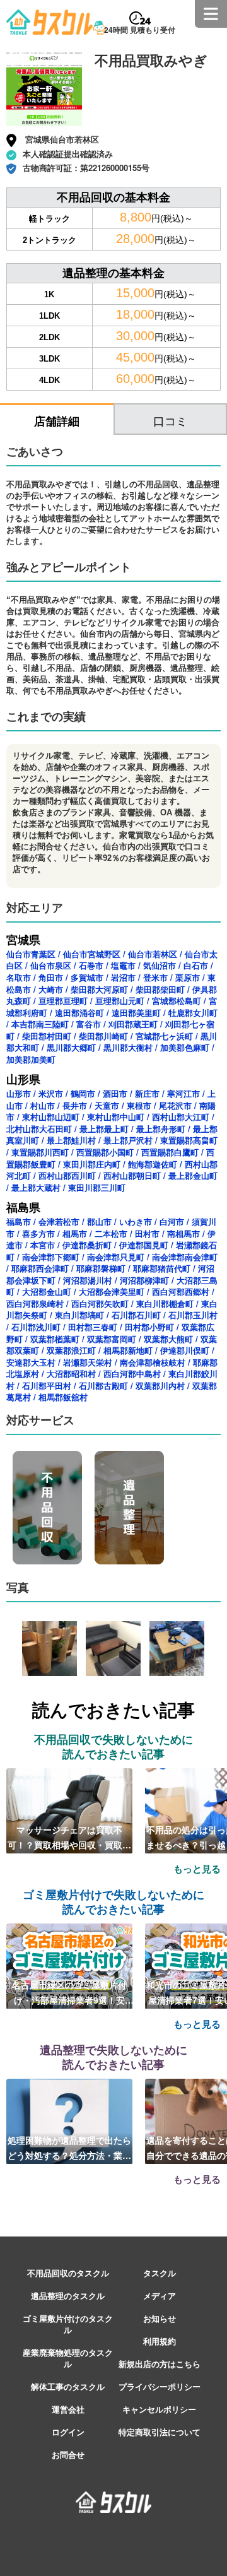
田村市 (147, 1233)
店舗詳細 (57, 421)
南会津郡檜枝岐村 (153, 1362)
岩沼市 (123, 977)
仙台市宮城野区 (92, 954)
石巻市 (91, 965)
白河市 (172, 1221)
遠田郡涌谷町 (79, 1013)
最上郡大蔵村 (36, 1187)
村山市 (43, 1105)
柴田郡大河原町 (99, 989)
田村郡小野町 (149, 1327)
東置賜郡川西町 (40, 1152)
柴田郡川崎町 (103, 1036)
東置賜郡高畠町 (189, 1140)
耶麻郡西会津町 (40, 1268)
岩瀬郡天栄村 (88, 1362)
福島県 (23, 1207)
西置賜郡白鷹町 (170, 1152)
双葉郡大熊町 (168, 1339)
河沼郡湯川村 (88, 1280)
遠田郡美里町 (136, 1013)
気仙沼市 (160, 965)
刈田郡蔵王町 (133, 1024)
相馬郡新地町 (128, 1350)
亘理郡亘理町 (63, 1001)
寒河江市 (183, 1093)
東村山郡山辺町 (51, 1117)
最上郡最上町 (104, 1129)
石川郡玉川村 (193, 1315)
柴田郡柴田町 (160, 989)
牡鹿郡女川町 (193, 1013)
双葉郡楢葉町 (55, 1339)
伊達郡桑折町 (87, 1245)
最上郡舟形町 (161, 1129)
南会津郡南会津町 (185, 1257)
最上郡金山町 (193, 1175)
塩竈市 (123, 965)
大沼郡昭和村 (71, 1374)
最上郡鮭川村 (71, 1140)
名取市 (19, 977)
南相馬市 (183, 1233)
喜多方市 (38, 1233)
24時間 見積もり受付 (140, 30)
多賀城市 (87, 977)
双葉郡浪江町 (71, 1350)
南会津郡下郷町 (51, 1257)
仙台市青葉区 (31, 954)
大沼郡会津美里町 (112, 1291)
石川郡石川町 (136, 1315)
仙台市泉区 (51, 965)
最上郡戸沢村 (128, 1140)
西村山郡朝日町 (132, 1175)
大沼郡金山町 (47, 1291)
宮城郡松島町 (177, 1001)
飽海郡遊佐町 (153, 1164)
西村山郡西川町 (67, 1175)
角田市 (51, 977)
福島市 (19, 1221)
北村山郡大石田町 (39, 1129)
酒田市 (115, 1093)
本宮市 (43, 1245)
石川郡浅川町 (36, 1327)
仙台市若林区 (153, 954)
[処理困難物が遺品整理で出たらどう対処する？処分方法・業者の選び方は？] (69, 2120)
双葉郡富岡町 (112, 1339)
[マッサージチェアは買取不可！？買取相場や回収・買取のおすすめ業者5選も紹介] (69, 1809)
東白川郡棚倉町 (165, 1303)
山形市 (19, 1093)
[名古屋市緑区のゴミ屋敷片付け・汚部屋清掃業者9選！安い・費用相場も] (69, 1964)
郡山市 (99, 1221)
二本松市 (111, 1233)
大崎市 (51, 989)
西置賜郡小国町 (105, 1152)
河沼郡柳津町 (144, 1280)
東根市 (139, 1105)
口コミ (170, 420)
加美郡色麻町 (185, 1047)
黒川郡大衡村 (128, 1047)
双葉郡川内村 (160, 1385)
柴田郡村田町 (47, 1036)
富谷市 (89, 1024)
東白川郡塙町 (79, 1315)
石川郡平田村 (47, 1385)
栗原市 (188, 977)
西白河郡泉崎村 (35, 1303)
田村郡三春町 (93, 1327)
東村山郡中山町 (116, 1117)
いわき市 (136, 1221)
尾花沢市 (175, 1105)
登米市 (155, 977)
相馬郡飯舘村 (63, 1397)
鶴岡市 (83, 1093)
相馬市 (75, 1233)
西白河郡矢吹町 (100, 1303)
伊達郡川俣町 (185, 1350)
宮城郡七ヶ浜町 (164, 1036)
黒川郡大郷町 (71, 1047)
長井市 (75, 1105)
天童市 (107, 1105)
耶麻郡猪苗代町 (162, 1268)
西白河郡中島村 (132, 1374)
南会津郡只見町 (116, 1257)
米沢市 (51, 1093)
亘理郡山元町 (120, 1001)
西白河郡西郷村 (181, 1291)
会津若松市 (59, 1221)
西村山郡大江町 (181, 1117)
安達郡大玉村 (31, 1362)
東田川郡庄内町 (92, 1164)
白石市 (196, 965)
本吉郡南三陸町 (40, 1024)
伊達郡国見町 (144, 1245)
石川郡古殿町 (103, 1385)
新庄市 (147, 1093)
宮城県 (23, 940)
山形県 (23, 1079)
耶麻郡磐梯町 (101, 1268)
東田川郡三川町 (97, 1187)
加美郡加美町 (31, 1059)
